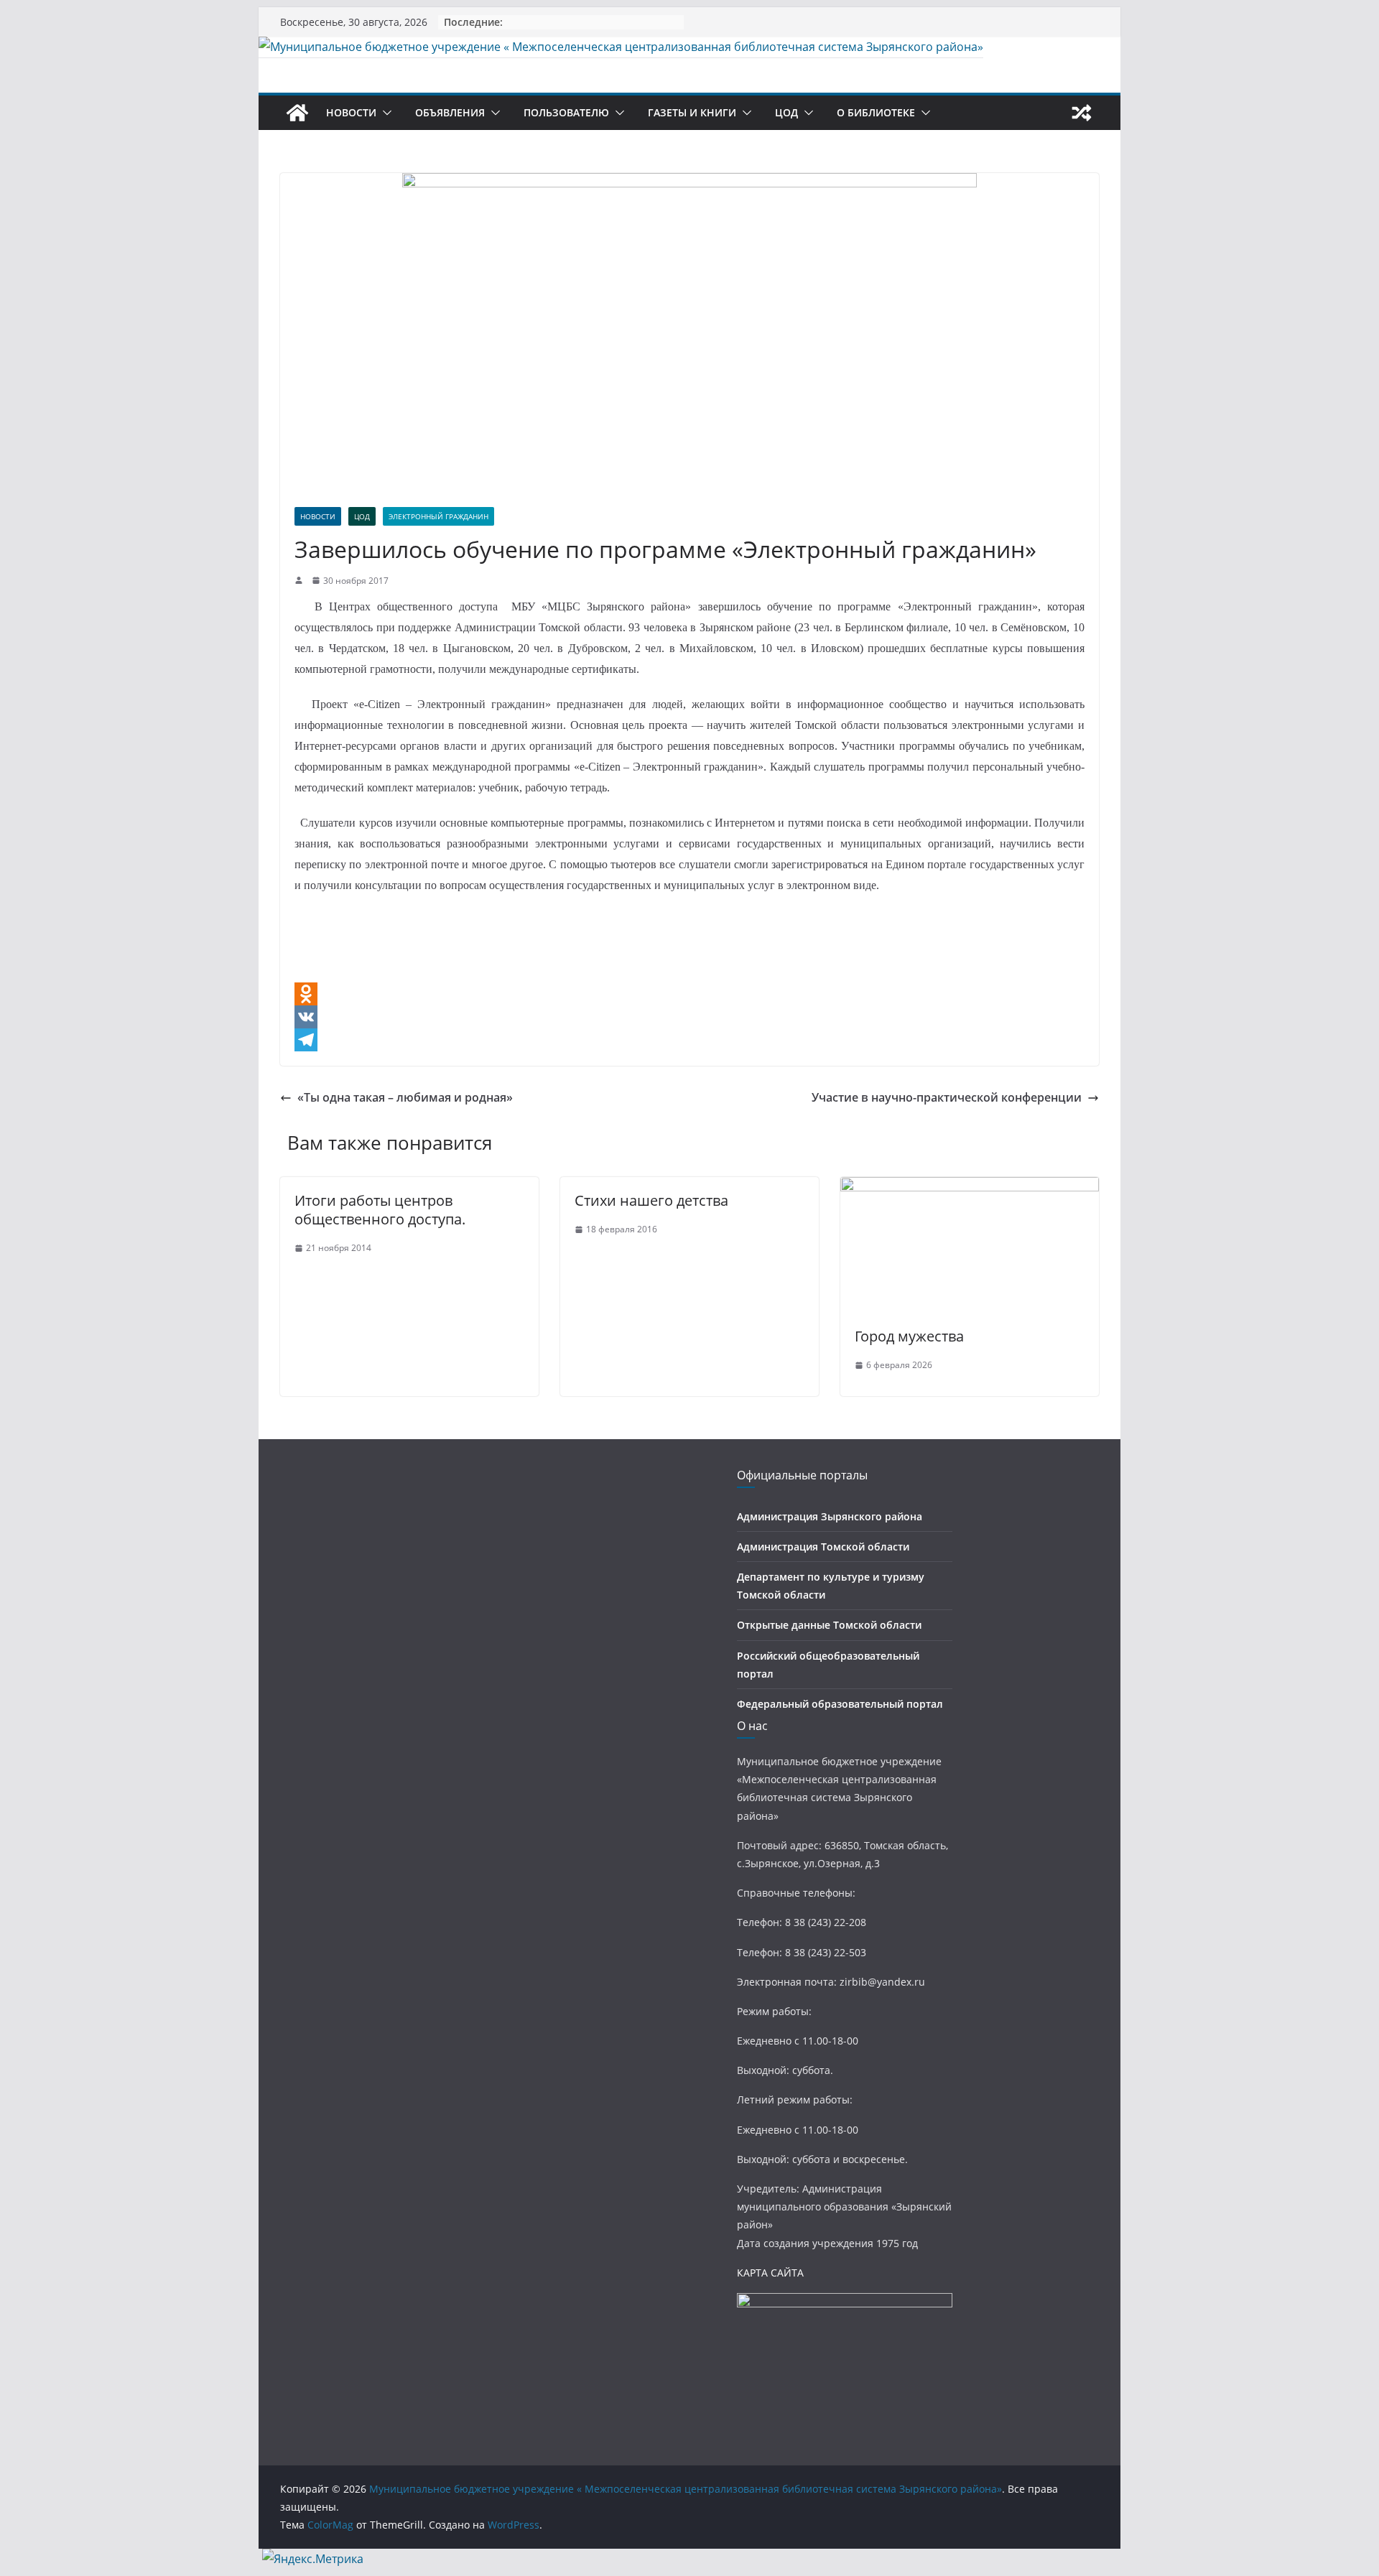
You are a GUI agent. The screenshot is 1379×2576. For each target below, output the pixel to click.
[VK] (689, 1017)
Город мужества (909, 1336)
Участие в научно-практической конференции (947, 1097)
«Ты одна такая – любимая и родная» (405, 1097)
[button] (384, 113)
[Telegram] (689, 1040)
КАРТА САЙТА (770, 2273)
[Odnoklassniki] (689, 994)
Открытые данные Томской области (829, 1625)
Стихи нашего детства (651, 1200)
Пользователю (566, 112)
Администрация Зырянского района (830, 1516)
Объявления (450, 112)
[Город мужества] (970, 1187)
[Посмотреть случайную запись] (1082, 113)
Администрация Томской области (823, 1547)
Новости (351, 112)
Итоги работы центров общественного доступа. (380, 1210)
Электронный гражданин (438, 516)
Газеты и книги (692, 112)
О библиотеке (876, 112)
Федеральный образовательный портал (840, 1704)
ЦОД (786, 112)
